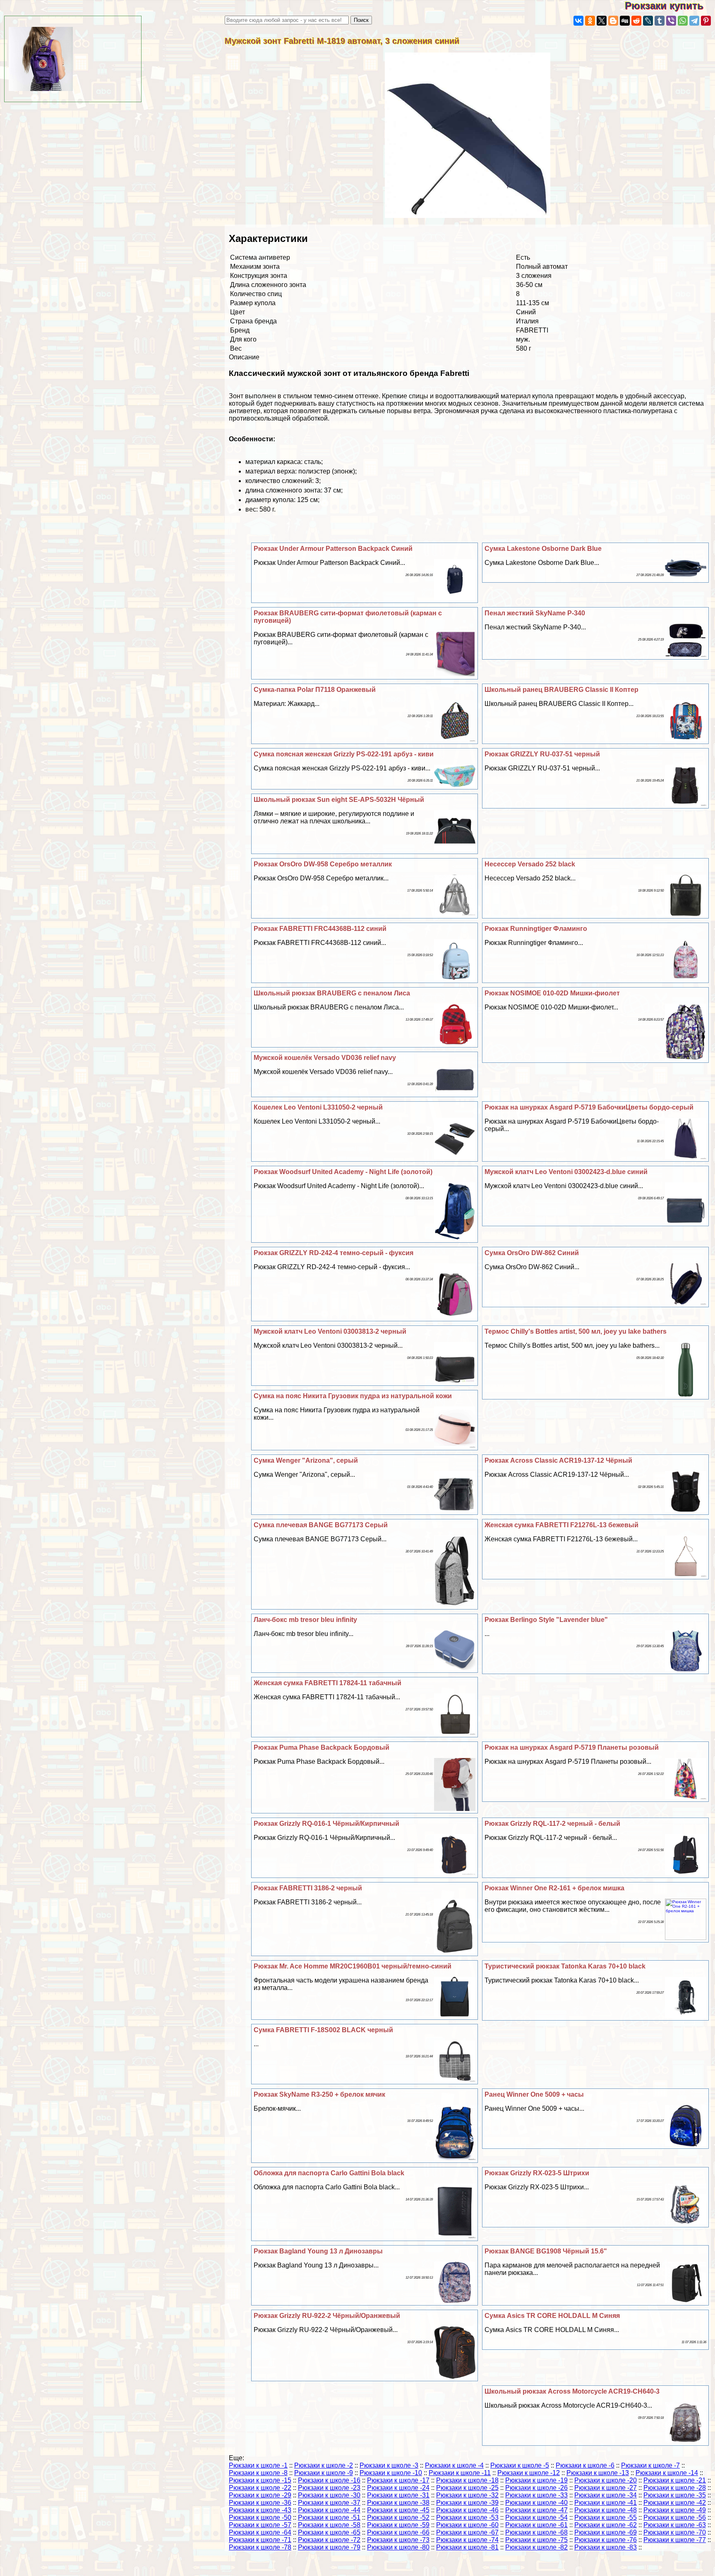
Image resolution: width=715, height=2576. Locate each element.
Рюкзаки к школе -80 (398, 2547)
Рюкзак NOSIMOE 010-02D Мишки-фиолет (552, 993)
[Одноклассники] (590, 21)
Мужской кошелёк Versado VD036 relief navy (325, 1058)
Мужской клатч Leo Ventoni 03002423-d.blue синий (566, 1172)
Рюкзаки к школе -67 (467, 2532)
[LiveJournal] (648, 21)
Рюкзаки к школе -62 (606, 2525)
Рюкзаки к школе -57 (260, 2525)
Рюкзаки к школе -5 (520, 2465)
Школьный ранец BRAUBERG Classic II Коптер (561, 690)
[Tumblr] (660, 21)
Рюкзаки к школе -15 (260, 2480)
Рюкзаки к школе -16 (329, 2480)
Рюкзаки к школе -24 (398, 2488)
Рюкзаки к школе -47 (536, 2510)
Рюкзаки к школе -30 (329, 2495)
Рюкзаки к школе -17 (398, 2480)
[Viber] (671, 21)
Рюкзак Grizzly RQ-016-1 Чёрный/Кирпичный (326, 1824)
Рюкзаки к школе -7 (650, 2465)
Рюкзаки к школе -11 (460, 2473)
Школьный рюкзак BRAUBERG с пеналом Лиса (332, 993)
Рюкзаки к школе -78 (260, 2547)
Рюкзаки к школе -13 (598, 2473)
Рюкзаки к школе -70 (675, 2532)
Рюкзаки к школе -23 (329, 2488)
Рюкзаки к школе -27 (606, 2488)
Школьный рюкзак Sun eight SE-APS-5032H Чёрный (339, 800)
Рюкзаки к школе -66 (398, 2532)
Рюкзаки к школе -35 (675, 2495)
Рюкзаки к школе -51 (329, 2517)
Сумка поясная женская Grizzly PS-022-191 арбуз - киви (344, 754)
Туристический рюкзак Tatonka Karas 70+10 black (565, 1966)
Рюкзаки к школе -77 (675, 2540)
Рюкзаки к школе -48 (606, 2510)
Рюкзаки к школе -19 (536, 2480)
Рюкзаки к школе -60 (467, 2525)
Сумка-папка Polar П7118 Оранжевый (315, 690)
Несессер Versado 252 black (530, 864)
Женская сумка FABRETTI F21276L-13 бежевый (561, 1525)
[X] (602, 21)
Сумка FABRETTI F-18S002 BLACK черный (323, 2030)
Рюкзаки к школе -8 (258, 2473)
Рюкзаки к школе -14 (667, 2473)
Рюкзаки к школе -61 (536, 2525)
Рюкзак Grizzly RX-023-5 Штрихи (537, 2173)
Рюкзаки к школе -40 (536, 2503)
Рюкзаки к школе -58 (329, 2525)
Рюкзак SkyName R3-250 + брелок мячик (319, 2094)
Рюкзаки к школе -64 (260, 2532)
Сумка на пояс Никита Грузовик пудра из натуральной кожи (353, 1396)
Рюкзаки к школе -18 (467, 2480)
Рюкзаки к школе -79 (329, 2547)
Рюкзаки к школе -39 (467, 2503)
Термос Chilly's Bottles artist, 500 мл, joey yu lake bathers (576, 1331)
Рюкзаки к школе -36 (260, 2503)
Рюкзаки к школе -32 (467, 2495)
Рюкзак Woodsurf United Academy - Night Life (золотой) (343, 1172)
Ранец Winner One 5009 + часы (534, 2094)
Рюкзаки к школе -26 (536, 2488)
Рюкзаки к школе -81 (467, 2547)
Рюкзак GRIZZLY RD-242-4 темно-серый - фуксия (334, 1253)
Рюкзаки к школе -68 (536, 2532)
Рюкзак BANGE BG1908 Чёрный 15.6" (546, 2251)
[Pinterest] (706, 21)
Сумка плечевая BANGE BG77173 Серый (321, 1525)
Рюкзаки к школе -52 (398, 2517)
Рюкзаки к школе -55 (606, 2517)
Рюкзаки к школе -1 (258, 2465)
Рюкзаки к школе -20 (606, 2480)
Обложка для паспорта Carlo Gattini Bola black (329, 2173)
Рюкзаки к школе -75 (536, 2540)
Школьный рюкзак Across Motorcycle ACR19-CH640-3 (572, 2391)
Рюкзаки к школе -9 (324, 2473)
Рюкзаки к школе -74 (467, 2540)
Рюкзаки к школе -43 (260, 2510)
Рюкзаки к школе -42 (675, 2503)
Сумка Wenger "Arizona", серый (306, 1460)
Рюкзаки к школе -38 (398, 2503)
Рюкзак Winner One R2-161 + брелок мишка (554, 1888)
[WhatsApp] (683, 21)
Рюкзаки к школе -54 (536, 2517)
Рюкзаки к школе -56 (675, 2517)
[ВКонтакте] (578, 21)
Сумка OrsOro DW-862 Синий (532, 1253)
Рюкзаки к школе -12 (529, 2473)
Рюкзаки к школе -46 (467, 2510)
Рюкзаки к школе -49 (675, 2510)
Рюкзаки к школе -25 (467, 2488)
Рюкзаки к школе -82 (536, 2547)
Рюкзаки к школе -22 (260, 2488)
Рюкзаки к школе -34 (606, 2495)
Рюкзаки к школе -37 (329, 2503)
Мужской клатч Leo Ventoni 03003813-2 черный (330, 1331)
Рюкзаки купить (670, 6)
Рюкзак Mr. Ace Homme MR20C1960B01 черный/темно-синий (353, 1966)
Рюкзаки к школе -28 (675, 2488)
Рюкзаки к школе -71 (260, 2540)
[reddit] (636, 21)
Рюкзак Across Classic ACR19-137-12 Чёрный (558, 1460)
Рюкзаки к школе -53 (467, 2517)
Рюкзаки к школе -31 (398, 2495)
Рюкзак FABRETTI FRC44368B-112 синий (320, 929)
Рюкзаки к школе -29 (260, 2495)
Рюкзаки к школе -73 (398, 2540)
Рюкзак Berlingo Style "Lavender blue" (546, 1620)
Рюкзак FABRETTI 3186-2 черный (308, 1888)
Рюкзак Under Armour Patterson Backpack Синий (333, 549)
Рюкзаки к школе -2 (324, 2465)
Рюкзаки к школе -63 (675, 2525)
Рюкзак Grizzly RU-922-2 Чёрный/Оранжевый (327, 2316)
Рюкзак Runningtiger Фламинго (536, 929)
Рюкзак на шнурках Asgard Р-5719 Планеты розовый (572, 1747)
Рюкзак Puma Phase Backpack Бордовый (322, 1747)
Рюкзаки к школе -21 (675, 2480)
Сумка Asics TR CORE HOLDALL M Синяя (552, 2316)
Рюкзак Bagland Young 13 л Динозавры (318, 2251)
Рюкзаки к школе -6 (585, 2465)
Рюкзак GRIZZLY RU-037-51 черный (542, 754)
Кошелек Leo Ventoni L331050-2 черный (318, 1107)
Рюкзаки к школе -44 (329, 2510)
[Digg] (625, 21)
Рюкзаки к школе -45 (398, 2510)
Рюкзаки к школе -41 (606, 2503)
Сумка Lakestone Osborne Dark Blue (543, 549)
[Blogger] (613, 21)
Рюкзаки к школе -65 (329, 2532)
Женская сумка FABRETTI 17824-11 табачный (328, 1683)
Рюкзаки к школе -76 (606, 2540)
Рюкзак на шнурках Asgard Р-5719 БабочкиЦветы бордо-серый (589, 1107)
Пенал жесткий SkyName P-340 (535, 613)
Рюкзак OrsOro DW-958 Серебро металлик (323, 864)
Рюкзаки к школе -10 (391, 2473)
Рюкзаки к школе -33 (536, 2495)
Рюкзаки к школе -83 (606, 2547)
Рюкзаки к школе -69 (606, 2532)
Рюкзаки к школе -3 (389, 2465)
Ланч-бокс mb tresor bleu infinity (305, 1620)
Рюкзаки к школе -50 (260, 2517)
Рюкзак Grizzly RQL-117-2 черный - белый (552, 1824)
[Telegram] (694, 21)
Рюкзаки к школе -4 (454, 2465)
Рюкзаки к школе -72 (329, 2540)
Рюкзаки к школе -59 (398, 2525)
